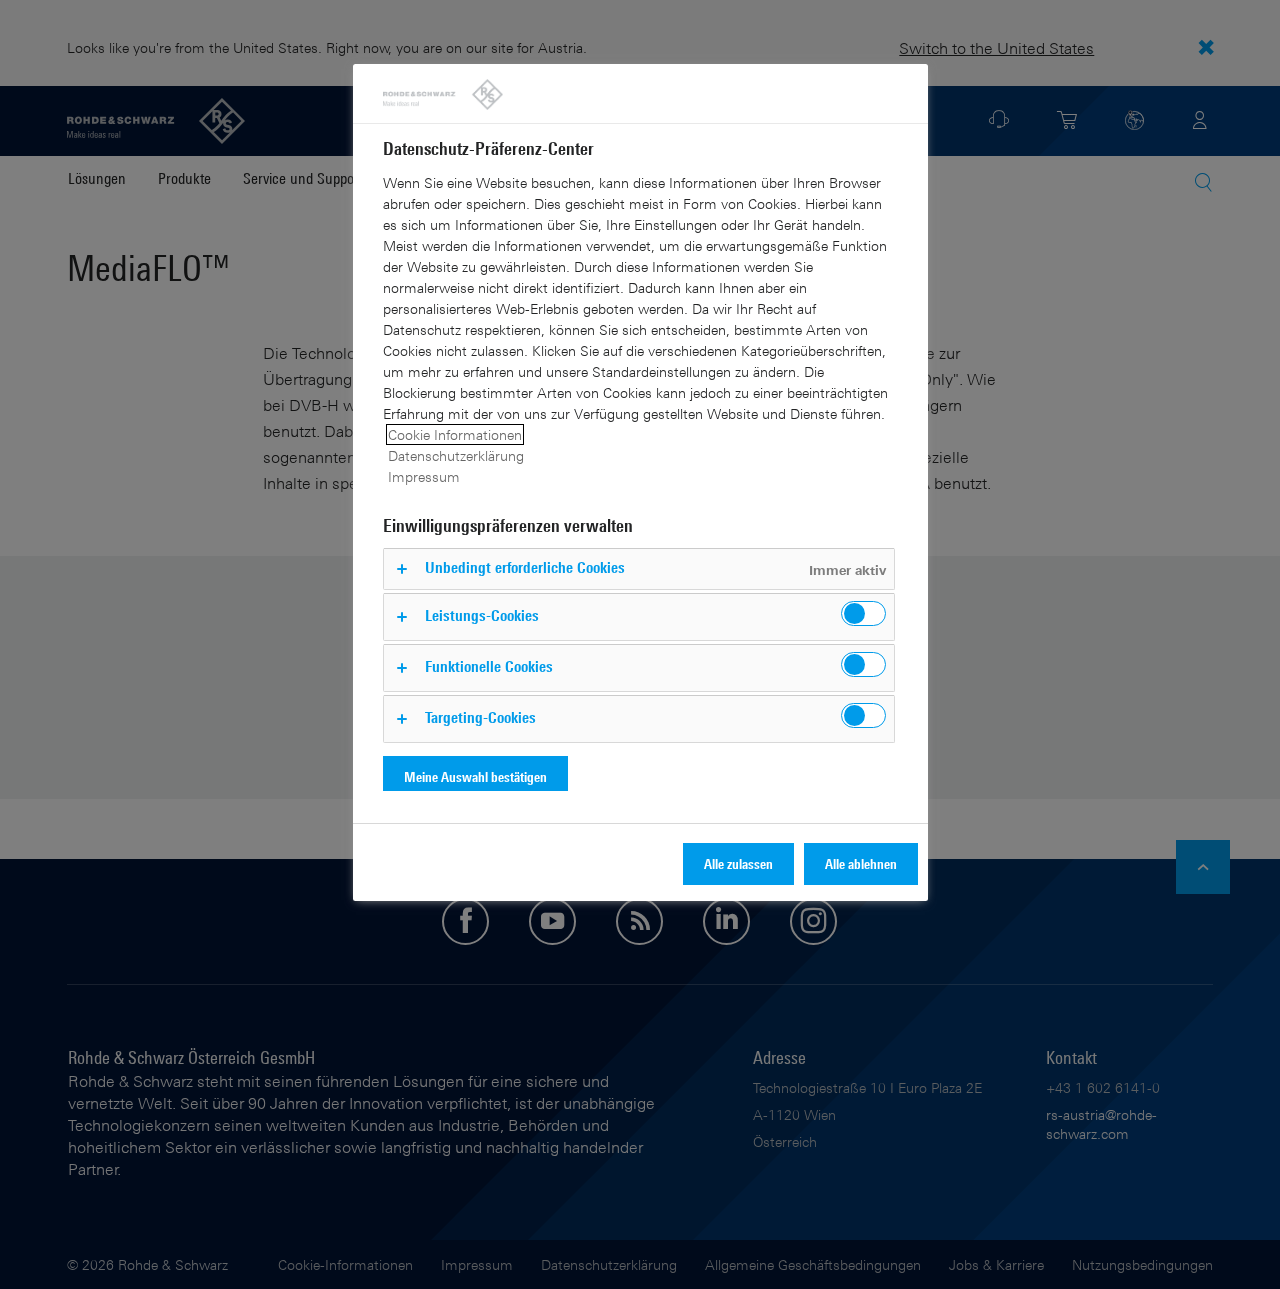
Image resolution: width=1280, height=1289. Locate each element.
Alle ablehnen (861, 863)
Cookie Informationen (455, 434)
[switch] (863, 613)
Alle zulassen (738, 863)
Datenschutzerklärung (456, 455)
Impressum (424, 476)
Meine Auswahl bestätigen (475, 776)
